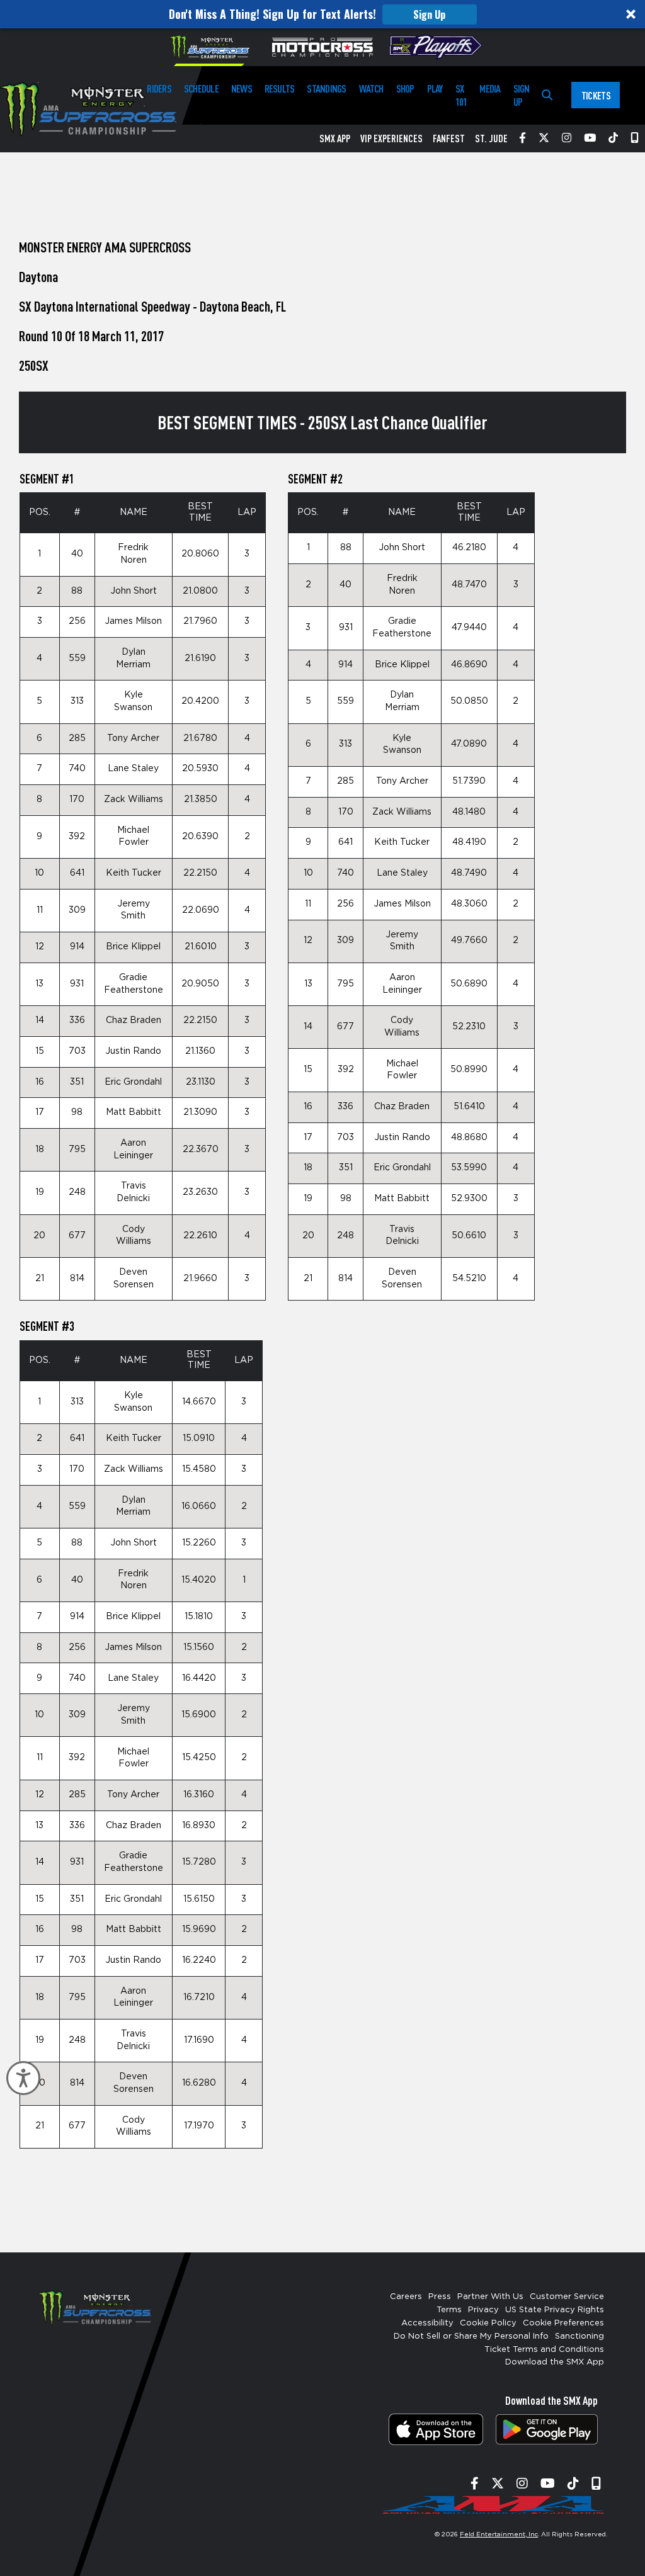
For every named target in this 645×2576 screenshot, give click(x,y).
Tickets (596, 95)
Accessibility (427, 2323)
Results (280, 88)
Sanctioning (579, 2336)
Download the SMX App (555, 2362)
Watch (371, 88)
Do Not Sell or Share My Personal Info (471, 2336)
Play (435, 88)
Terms (449, 2310)
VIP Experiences (391, 138)
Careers (406, 2297)
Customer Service (567, 2297)
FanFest (449, 138)
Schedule (201, 88)
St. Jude (491, 138)
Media (490, 88)
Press (440, 2297)
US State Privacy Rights (555, 2310)
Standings (326, 88)
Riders (159, 88)
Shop (405, 88)
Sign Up (429, 14)
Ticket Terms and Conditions (544, 2350)
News (242, 88)
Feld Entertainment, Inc (499, 2534)
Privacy (483, 2310)
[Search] (547, 95)
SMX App (335, 138)
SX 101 (461, 95)
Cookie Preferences (563, 2323)
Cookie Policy (488, 2323)
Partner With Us (490, 2297)
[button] (322, 14)
